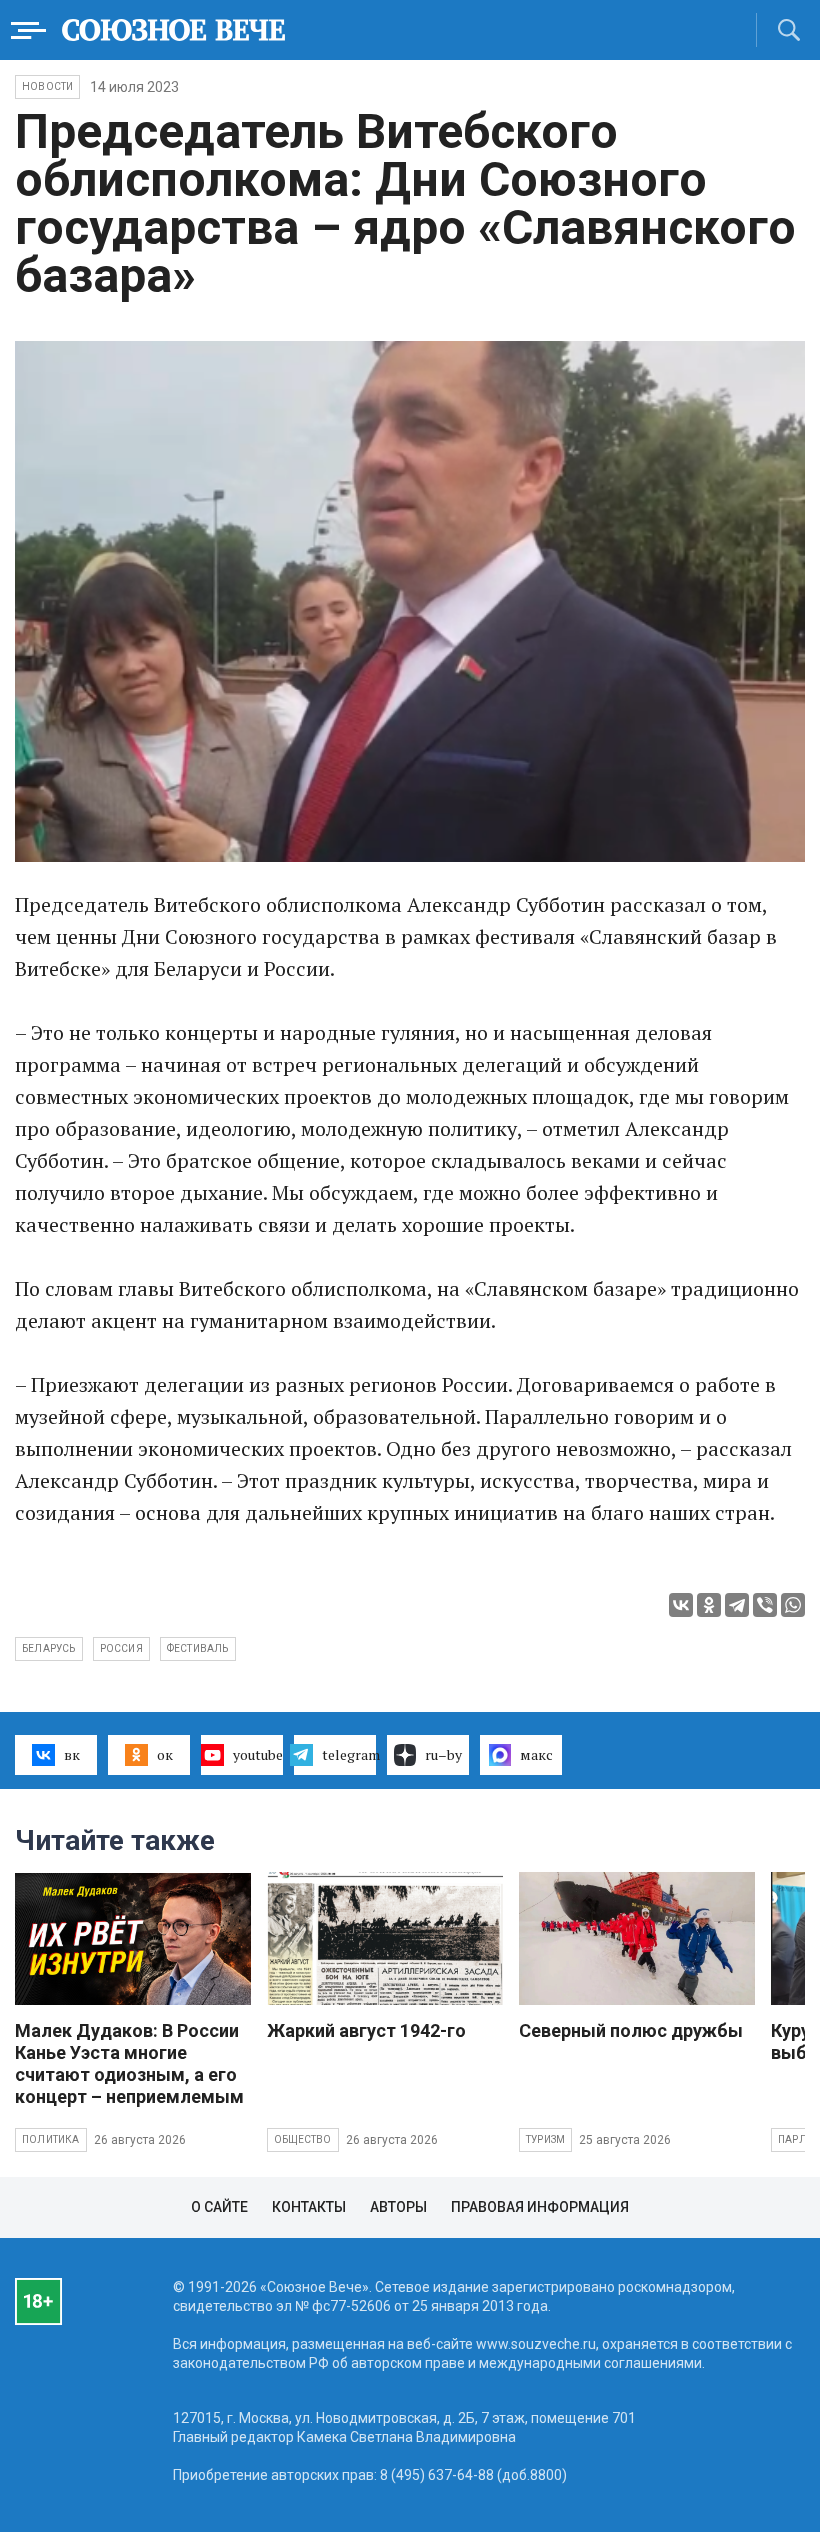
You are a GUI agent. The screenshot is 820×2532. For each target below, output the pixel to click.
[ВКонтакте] (681, 1605)
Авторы (398, 2207)
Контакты (309, 2207)
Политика (51, 2139)
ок (165, 1754)
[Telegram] (737, 1605)
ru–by (443, 1754)
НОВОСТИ (47, 86)
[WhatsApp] (793, 1605)
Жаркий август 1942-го (366, 2030)
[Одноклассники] (709, 1605)
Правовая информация (540, 2207)
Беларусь (49, 1648)
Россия (121, 1648)
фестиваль (198, 1648)
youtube (258, 1754)
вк (72, 1754)
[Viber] (765, 1605)
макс (536, 1754)
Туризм (545, 2139)
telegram (349, 1754)
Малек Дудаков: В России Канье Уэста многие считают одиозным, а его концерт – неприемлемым (129, 2063)
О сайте (219, 2207)
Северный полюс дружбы (631, 2030)
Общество (303, 2139)
